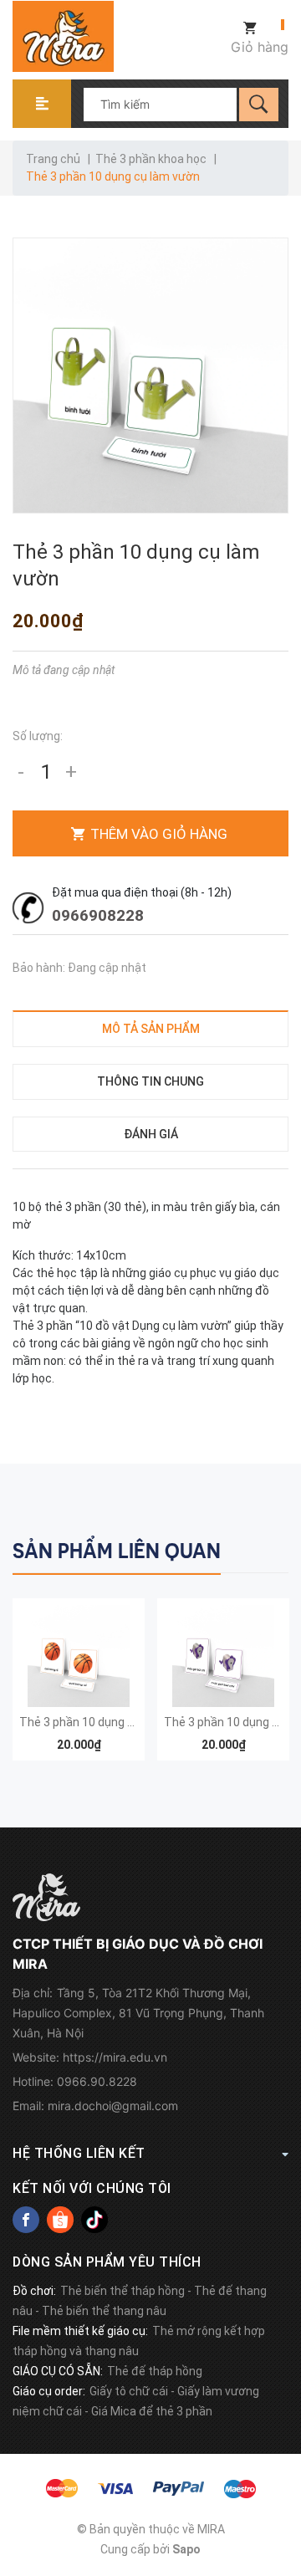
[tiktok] (94, 2220)
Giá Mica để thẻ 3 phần (152, 2411)
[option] (79, 1688)
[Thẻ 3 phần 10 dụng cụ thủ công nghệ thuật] (223, 1656)
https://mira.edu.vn (115, 2057)
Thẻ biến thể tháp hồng (122, 2291)
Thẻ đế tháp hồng (155, 2371)
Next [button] (274, 1549)
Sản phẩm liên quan (117, 1551)
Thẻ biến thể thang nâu (104, 2311)
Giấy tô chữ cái (129, 2391)
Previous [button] (240, 1549)
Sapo (186, 2549)
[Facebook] (26, 2220)
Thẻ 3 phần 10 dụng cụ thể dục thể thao (126, 1722)
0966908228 (98, 915)
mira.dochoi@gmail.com (113, 2106)
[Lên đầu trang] (280, 2478)
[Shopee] (60, 2220)
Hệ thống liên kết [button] (79, 2153)
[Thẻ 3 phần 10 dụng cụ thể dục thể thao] (79, 1656)
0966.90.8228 (97, 2081)
